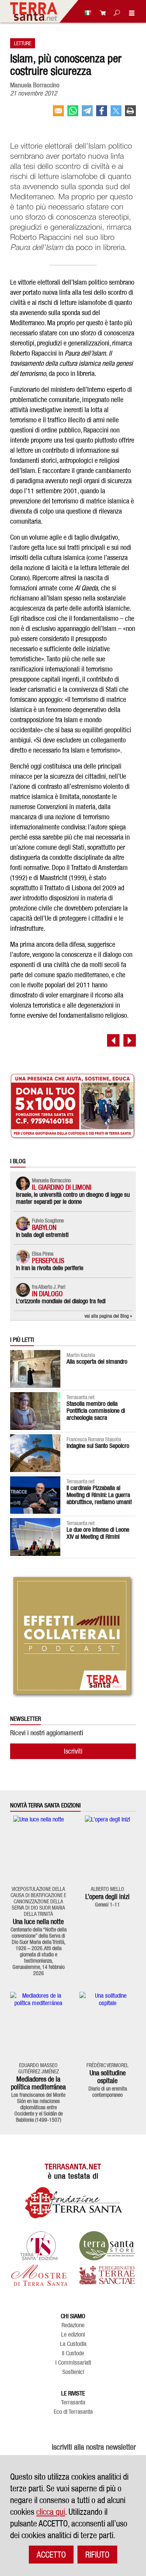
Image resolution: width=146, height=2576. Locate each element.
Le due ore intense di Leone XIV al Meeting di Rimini (98, 1533)
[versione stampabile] (130, 114)
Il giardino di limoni (62, 1187)
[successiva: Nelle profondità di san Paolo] (130, 1040)
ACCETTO (51, 2555)
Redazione (73, 2325)
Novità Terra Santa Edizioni (45, 1805)
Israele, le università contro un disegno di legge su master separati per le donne (73, 1198)
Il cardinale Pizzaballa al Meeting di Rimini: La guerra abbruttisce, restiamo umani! (99, 1495)
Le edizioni (73, 2335)
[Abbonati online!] (101, 13)
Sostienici (73, 2372)
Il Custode (73, 2353)
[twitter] (116, 114)
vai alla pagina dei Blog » (108, 1316)
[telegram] (87, 114)
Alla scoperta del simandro (97, 1362)
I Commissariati (73, 2363)
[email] (58, 114)
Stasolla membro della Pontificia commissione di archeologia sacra (96, 1411)
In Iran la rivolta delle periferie (50, 1268)
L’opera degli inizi (107, 1897)
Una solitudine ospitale (108, 2077)
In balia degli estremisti (42, 1235)
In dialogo (47, 1294)
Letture (23, 43)
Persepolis (48, 1261)
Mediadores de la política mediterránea (38, 2083)
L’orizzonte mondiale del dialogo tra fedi (61, 1301)
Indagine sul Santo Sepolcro (98, 1446)
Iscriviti (73, 1751)
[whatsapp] (73, 114)
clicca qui (51, 2512)
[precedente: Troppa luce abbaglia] (113, 1040)
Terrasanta (73, 2402)
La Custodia (73, 2344)
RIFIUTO (97, 2555)
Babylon (44, 1227)
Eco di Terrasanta (73, 2412)
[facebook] (102, 114)
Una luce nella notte (38, 1921)
